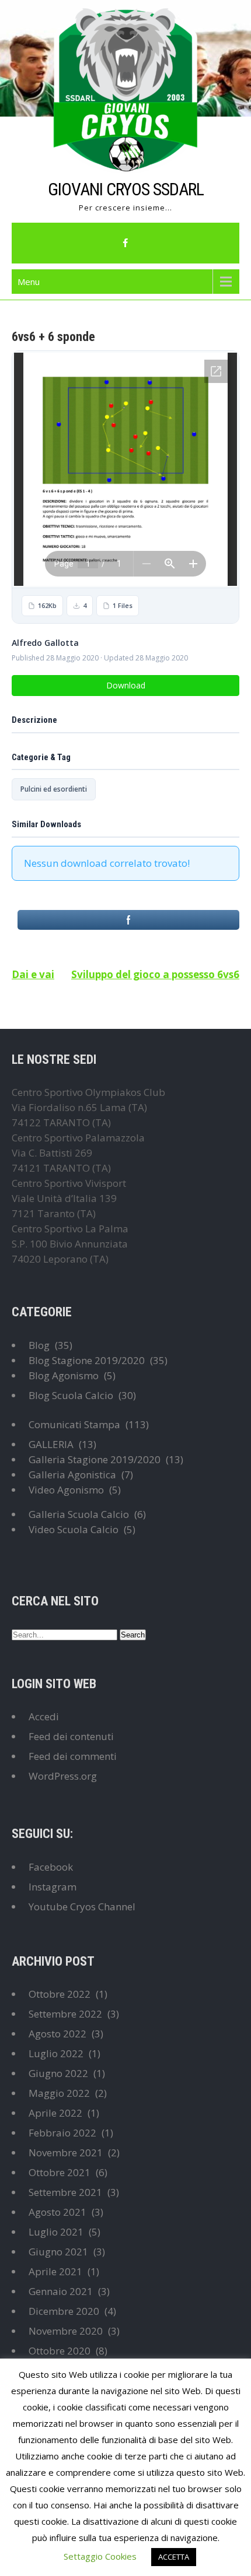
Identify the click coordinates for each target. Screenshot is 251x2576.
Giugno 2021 (58, 2252)
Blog (39, 1345)
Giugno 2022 (58, 2073)
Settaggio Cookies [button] (100, 2556)
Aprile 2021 (55, 2271)
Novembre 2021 (66, 2152)
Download (126, 685)
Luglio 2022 (56, 2053)
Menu (29, 282)
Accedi (44, 1716)
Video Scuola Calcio (74, 1529)
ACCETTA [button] (174, 2557)
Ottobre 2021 (60, 2172)
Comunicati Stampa (74, 1424)
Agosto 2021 (57, 2212)
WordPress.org (63, 1776)
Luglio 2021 (56, 2232)
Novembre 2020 (66, 2331)
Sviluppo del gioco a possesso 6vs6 (155, 974)
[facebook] (125, 243)
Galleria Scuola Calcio (79, 1514)
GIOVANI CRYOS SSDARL (126, 189)
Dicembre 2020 (64, 2311)
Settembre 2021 (65, 2192)
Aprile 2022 (55, 2113)
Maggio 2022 (59, 2093)
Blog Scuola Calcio (71, 1395)
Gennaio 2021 (61, 2291)
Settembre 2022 (65, 2014)
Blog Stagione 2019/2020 (87, 1360)
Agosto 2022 (57, 2034)
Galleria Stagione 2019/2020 (95, 1459)
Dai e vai (33, 974)
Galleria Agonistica (72, 1475)
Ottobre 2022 (60, 1994)
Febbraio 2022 (62, 2133)
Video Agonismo (66, 1490)
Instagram (53, 1887)
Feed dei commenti (73, 1756)
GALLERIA (51, 1444)
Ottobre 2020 (60, 2351)
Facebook (51, 1867)
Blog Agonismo (64, 1375)
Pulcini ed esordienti (54, 789)
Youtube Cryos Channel (82, 1906)
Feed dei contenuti (71, 1736)
